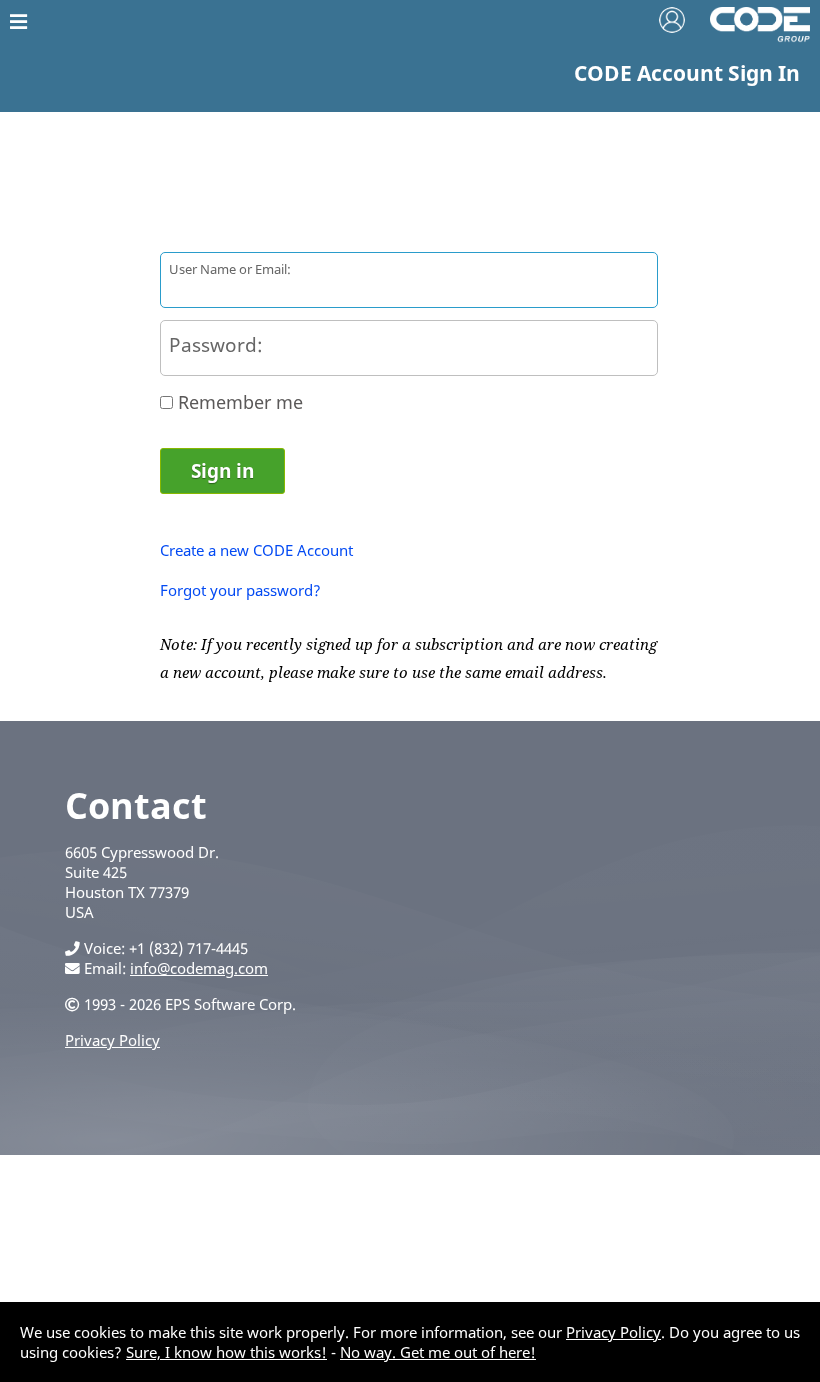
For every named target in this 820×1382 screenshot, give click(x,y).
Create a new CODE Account (256, 550)
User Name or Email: (230, 269)
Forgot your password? (240, 590)
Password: (216, 344)
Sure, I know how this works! (226, 1352)
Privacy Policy (112, 1040)
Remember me (240, 402)
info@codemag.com (199, 968)
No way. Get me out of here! (438, 1352)
